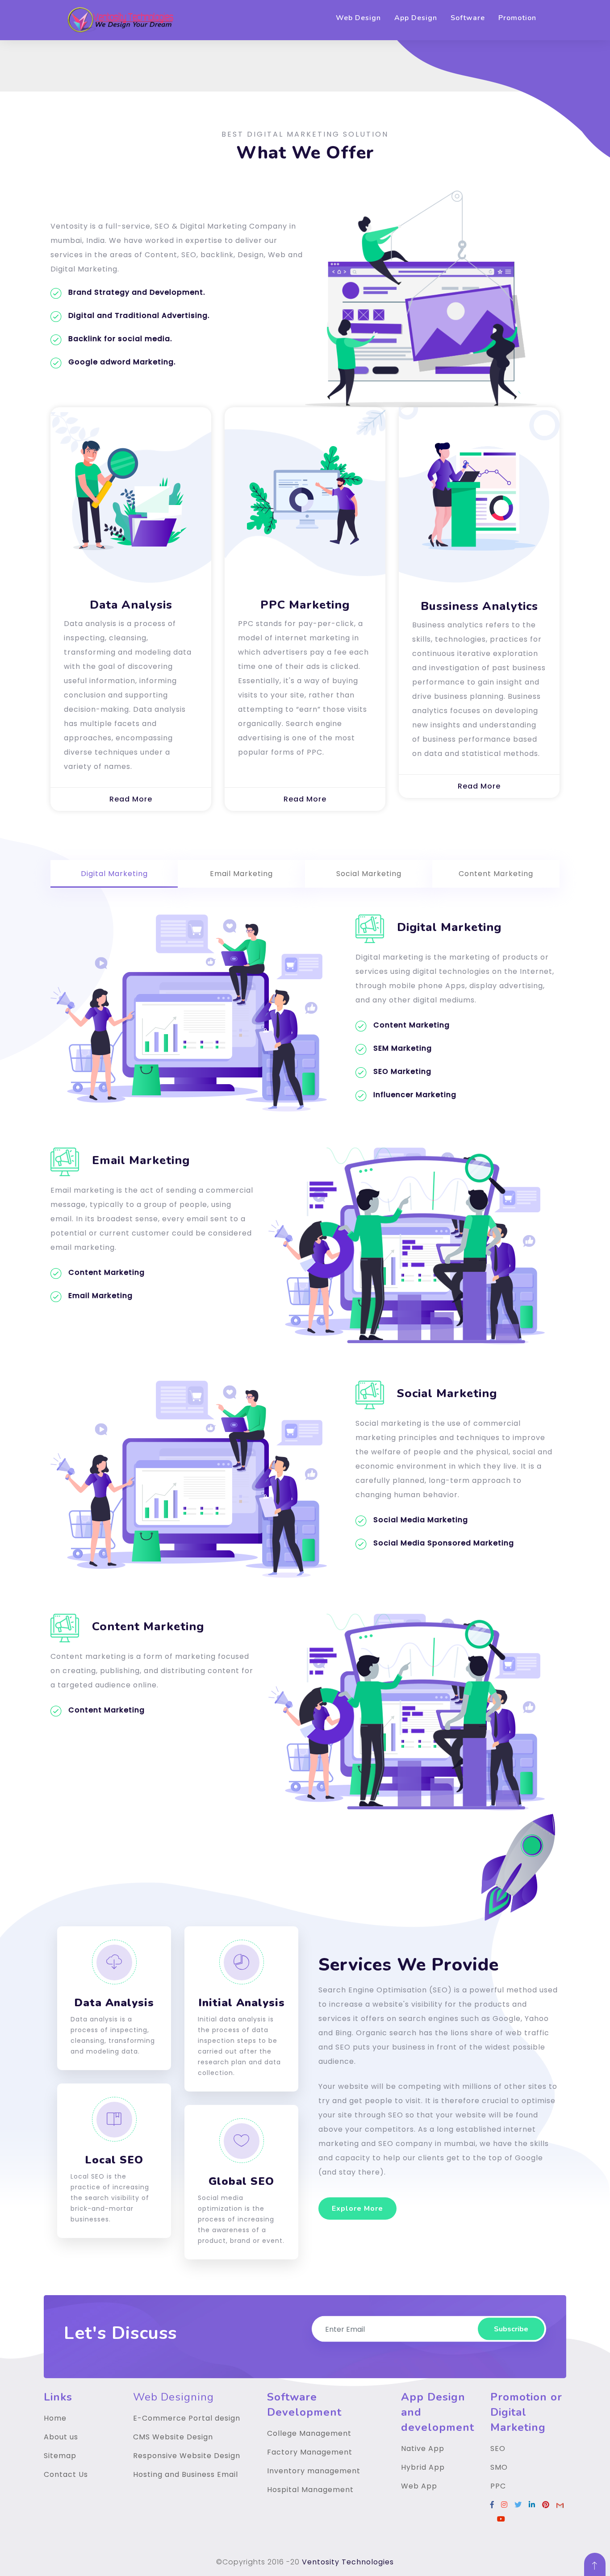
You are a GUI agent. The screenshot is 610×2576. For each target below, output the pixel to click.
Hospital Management (310, 2490)
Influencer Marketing (415, 1095)
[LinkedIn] (532, 2505)
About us (61, 2437)
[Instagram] (504, 2505)
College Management (309, 2433)
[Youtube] (501, 2519)
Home (55, 2418)
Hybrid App (423, 2467)
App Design (416, 18)
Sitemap (60, 2456)
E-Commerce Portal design (187, 2418)
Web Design (358, 18)
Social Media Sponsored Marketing (444, 1543)
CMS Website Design (173, 2437)
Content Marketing (412, 1025)
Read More (131, 799)
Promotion (517, 18)
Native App (423, 2449)
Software (468, 18)
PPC (498, 2486)
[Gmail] (560, 2505)
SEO (498, 2449)
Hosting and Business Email (186, 2474)
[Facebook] (492, 2505)
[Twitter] (518, 2505)
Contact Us (66, 2474)
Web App (419, 2486)
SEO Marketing (402, 1071)
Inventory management (314, 2471)
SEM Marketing (403, 1048)
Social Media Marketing (421, 1520)
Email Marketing (100, 1296)
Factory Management (310, 2452)
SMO (499, 2467)
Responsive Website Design (187, 2456)
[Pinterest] (546, 2505)
